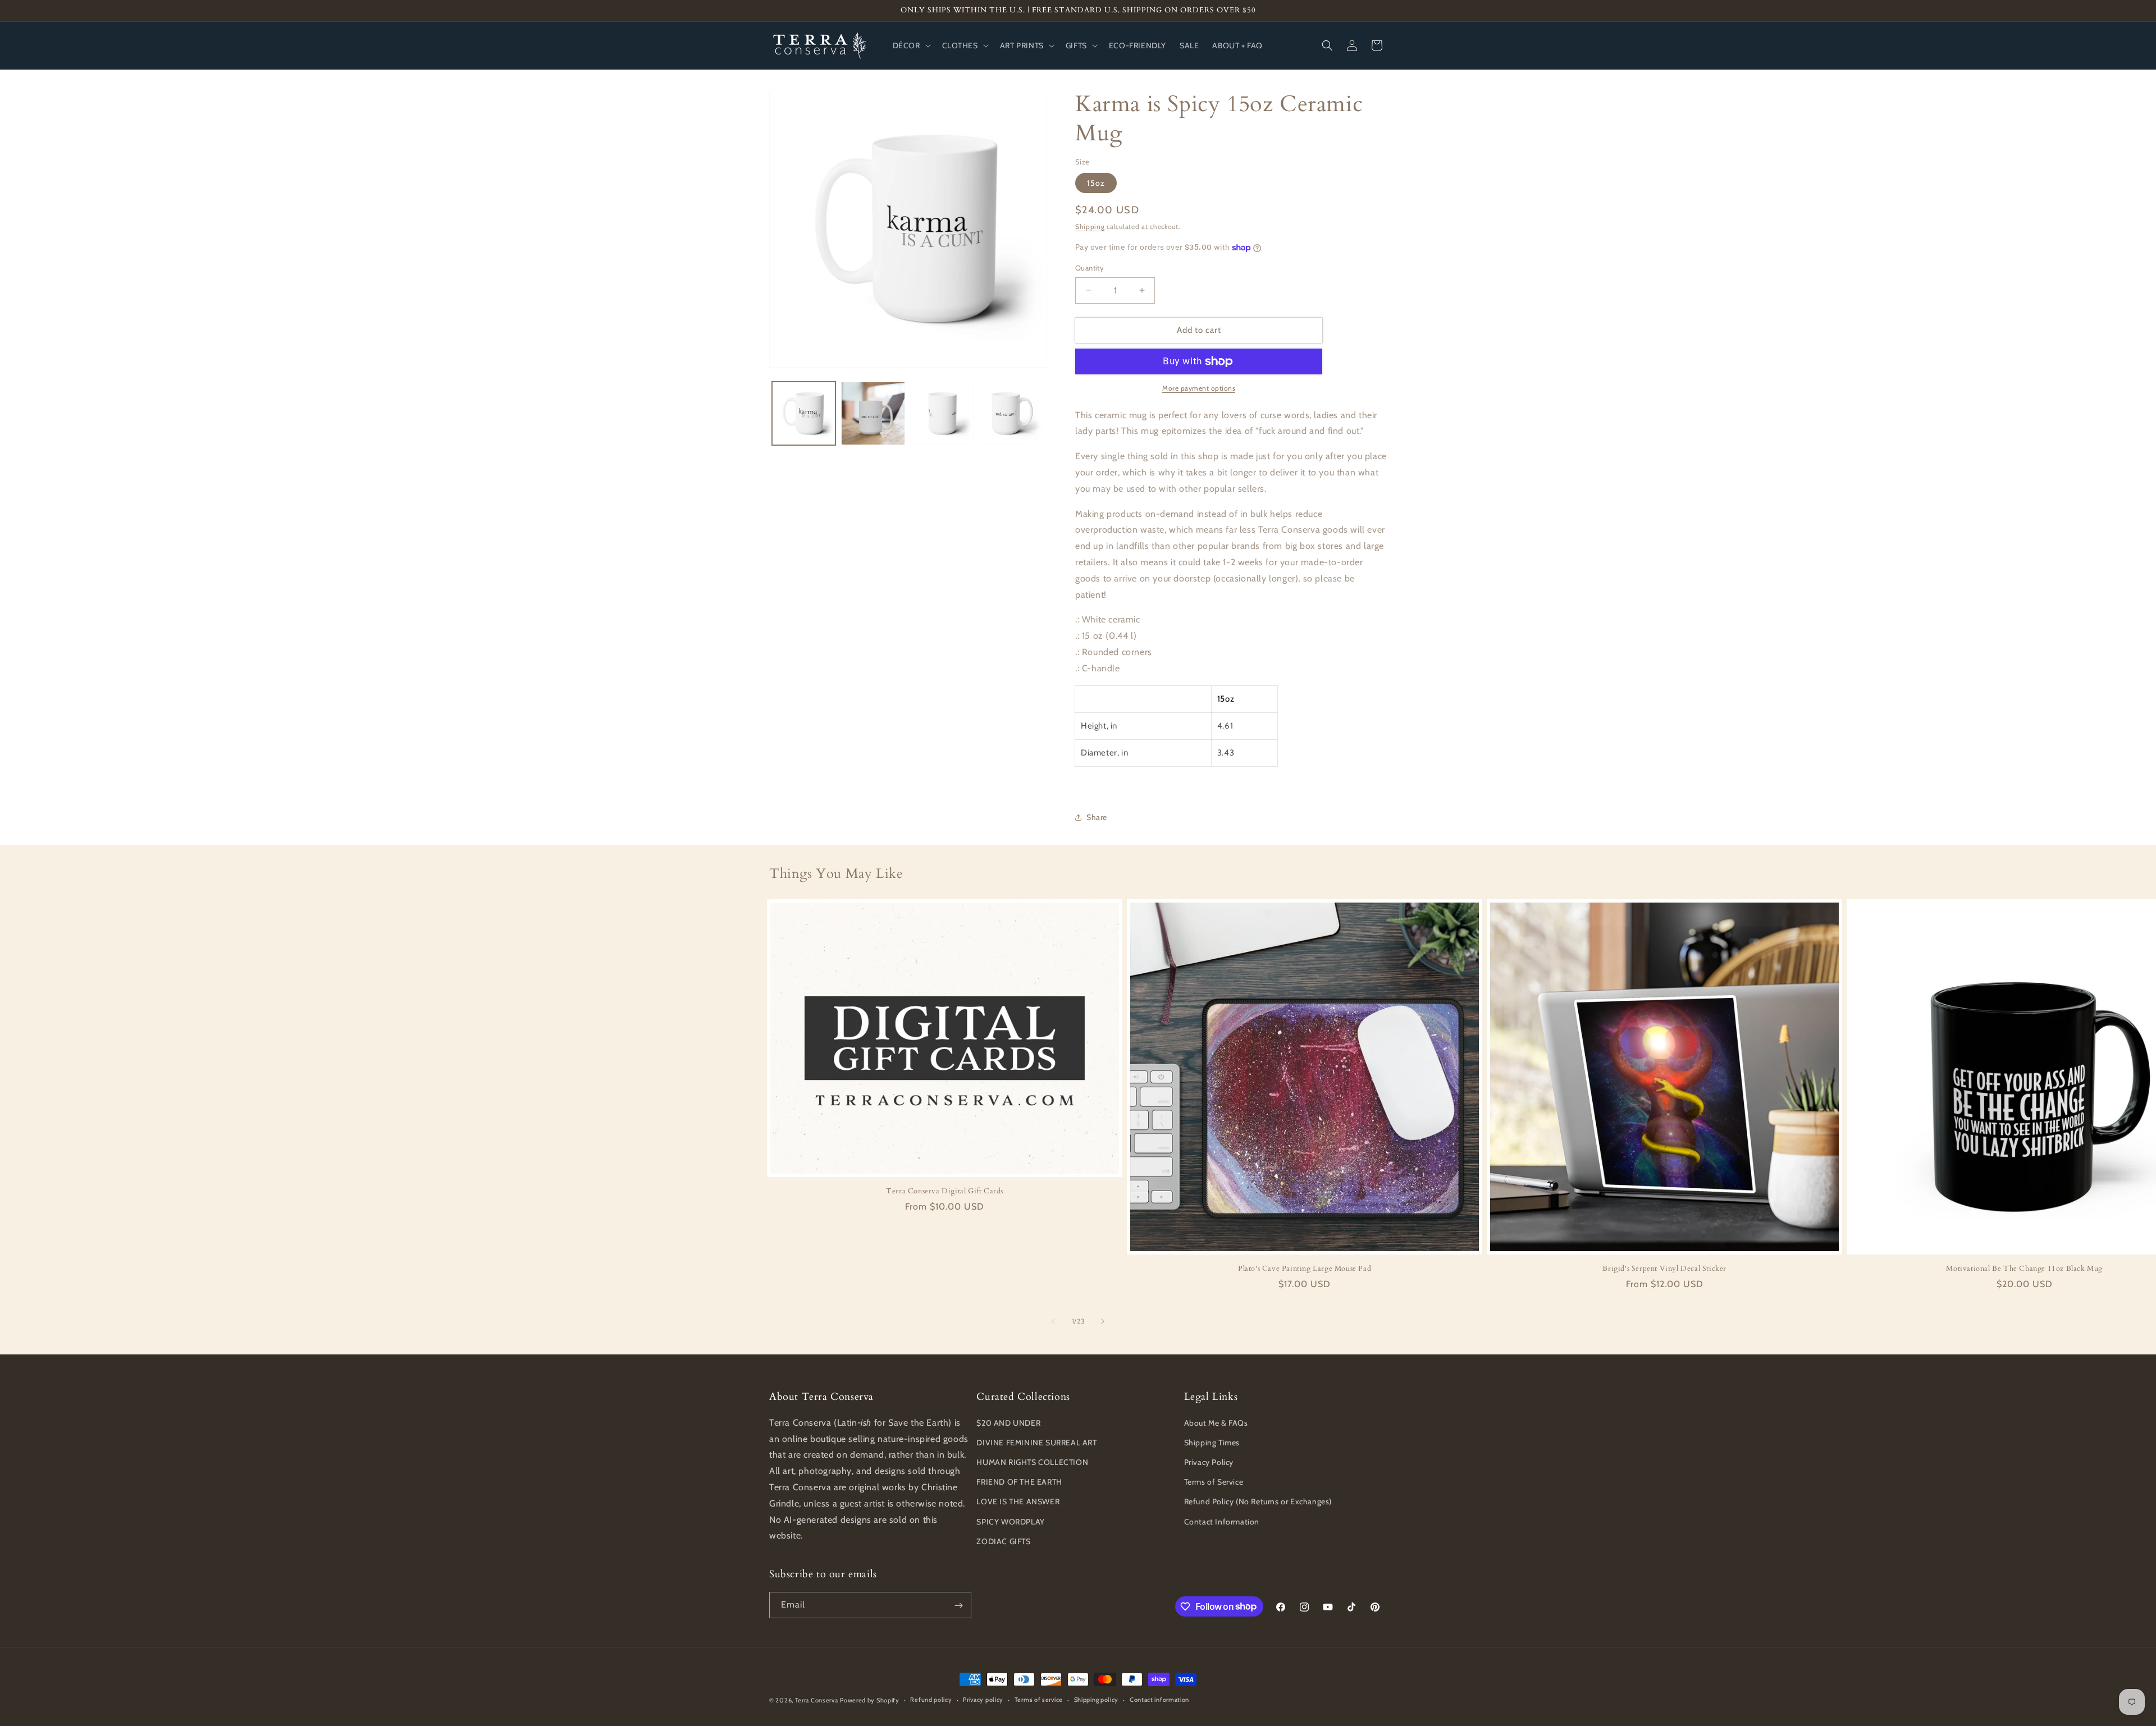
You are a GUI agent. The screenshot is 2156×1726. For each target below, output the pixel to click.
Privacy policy (983, 1700)
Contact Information (1222, 1521)
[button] (911, 45)
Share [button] (1097, 817)
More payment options (1199, 388)
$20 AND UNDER (1008, 1422)
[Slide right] (1103, 1321)
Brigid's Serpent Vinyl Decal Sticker (1664, 1269)
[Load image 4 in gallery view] (1011, 413)
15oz (1096, 183)
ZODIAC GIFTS (1003, 1541)
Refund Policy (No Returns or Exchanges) (1258, 1501)
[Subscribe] (958, 1606)
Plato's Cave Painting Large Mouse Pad (1305, 1269)
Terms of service (1039, 1700)
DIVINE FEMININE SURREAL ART (1036, 1442)
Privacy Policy (1209, 1462)
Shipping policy (1097, 1700)
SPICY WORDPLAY (1010, 1521)
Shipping (1090, 226)
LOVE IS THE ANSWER (1018, 1501)
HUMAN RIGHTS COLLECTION (1032, 1462)
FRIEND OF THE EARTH (1019, 1481)
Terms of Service (1214, 1481)
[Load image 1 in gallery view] (804, 413)
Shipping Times (1212, 1442)
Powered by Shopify (870, 1700)
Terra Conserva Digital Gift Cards (945, 1191)
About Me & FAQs (1216, 1422)
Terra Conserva (817, 1700)
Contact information (1159, 1700)
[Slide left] (1053, 1321)
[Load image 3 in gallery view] (942, 413)
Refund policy (931, 1700)
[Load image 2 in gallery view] (873, 413)
